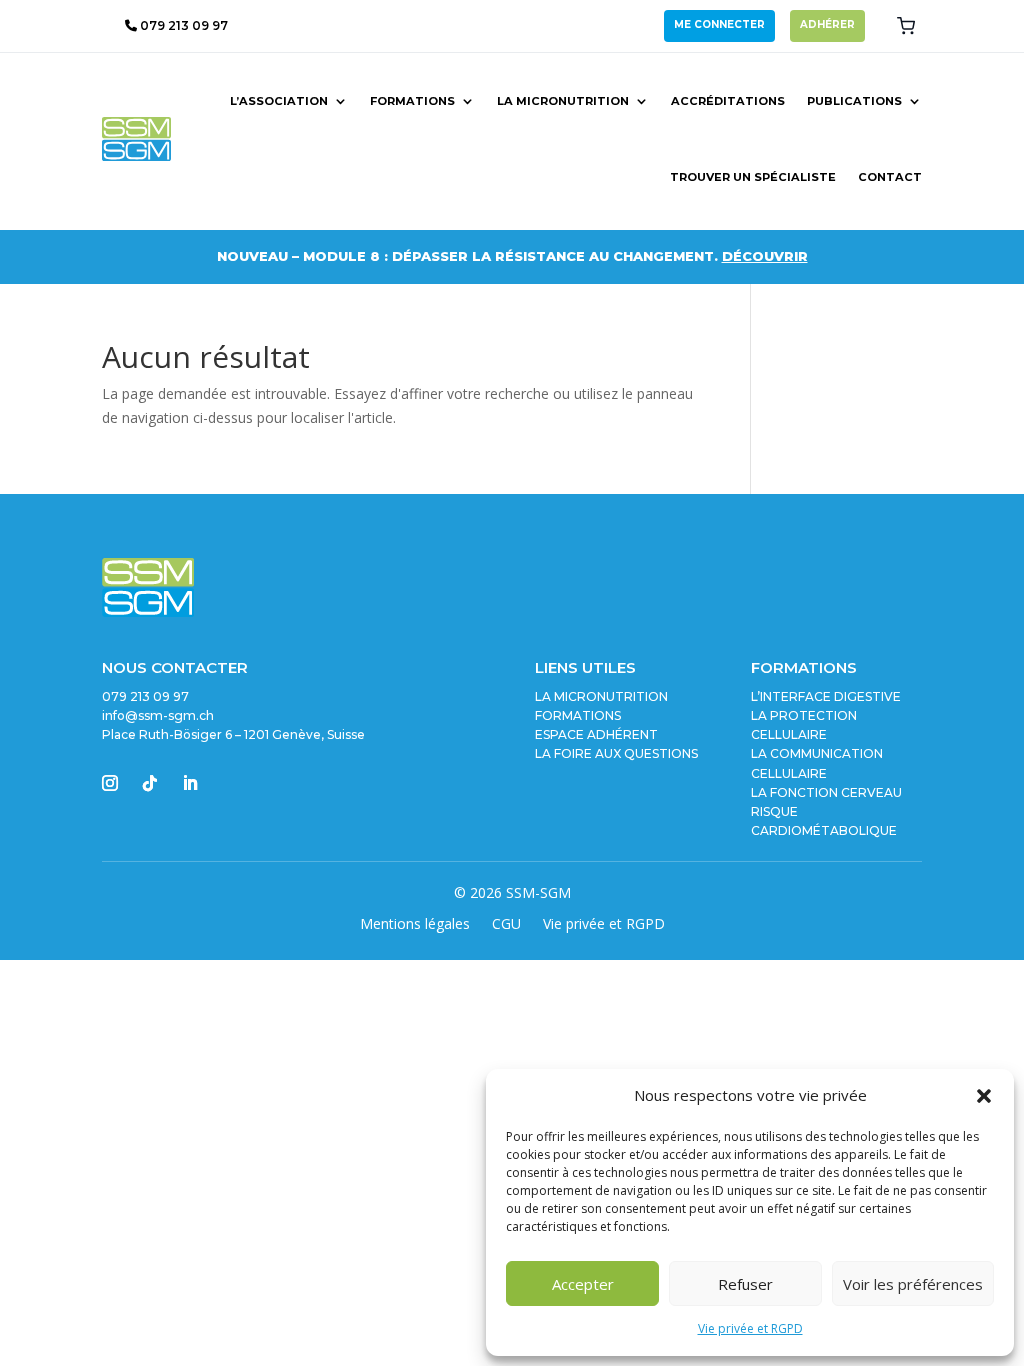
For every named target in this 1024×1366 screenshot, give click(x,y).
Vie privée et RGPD (750, 1328)
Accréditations (728, 101)
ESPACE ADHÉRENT (596, 734)
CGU (506, 925)
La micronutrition (563, 101)
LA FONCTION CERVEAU (826, 792)
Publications (854, 101)
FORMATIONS (578, 715)
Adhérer (827, 24)
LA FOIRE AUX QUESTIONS (616, 753)
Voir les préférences (913, 1284)
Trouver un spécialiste (753, 177)
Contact (890, 177)
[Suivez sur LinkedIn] (190, 783)
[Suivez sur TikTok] (150, 783)
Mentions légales (415, 925)
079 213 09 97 (182, 25)
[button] (984, 1096)
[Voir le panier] (906, 26)
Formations (412, 101)
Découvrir (765, 256)
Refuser (745, 1284)
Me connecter (719, 24)
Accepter (583, 1284)
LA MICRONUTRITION (601, 696)
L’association (279, 101)
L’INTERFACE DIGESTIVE (826, 696)
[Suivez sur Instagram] (110, 783)
